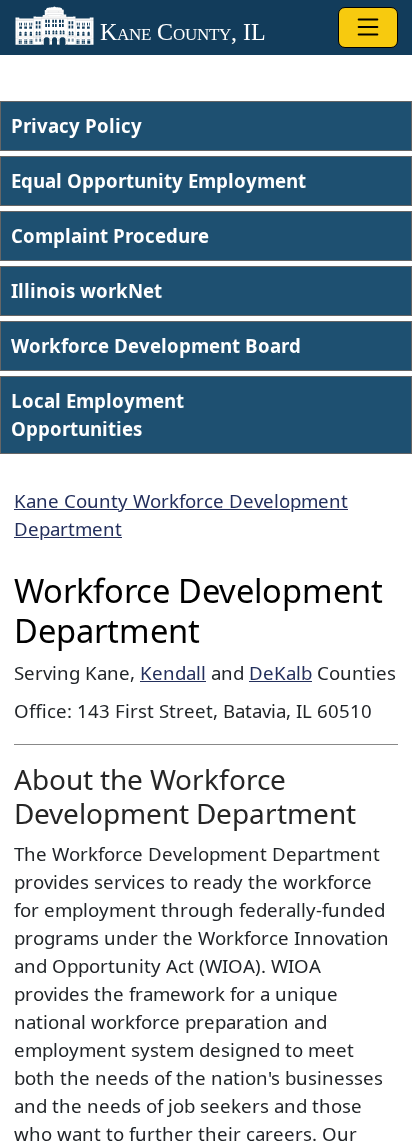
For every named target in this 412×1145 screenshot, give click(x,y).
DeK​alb (280, 672)
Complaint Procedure (110, 235)
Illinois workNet (86, 290)
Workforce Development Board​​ (156, 345)
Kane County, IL (180, 31)
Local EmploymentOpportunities (97, 414)
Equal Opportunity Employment (158, 180)
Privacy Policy (76, 125)
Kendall (173, 672)
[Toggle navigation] (368, 27)
